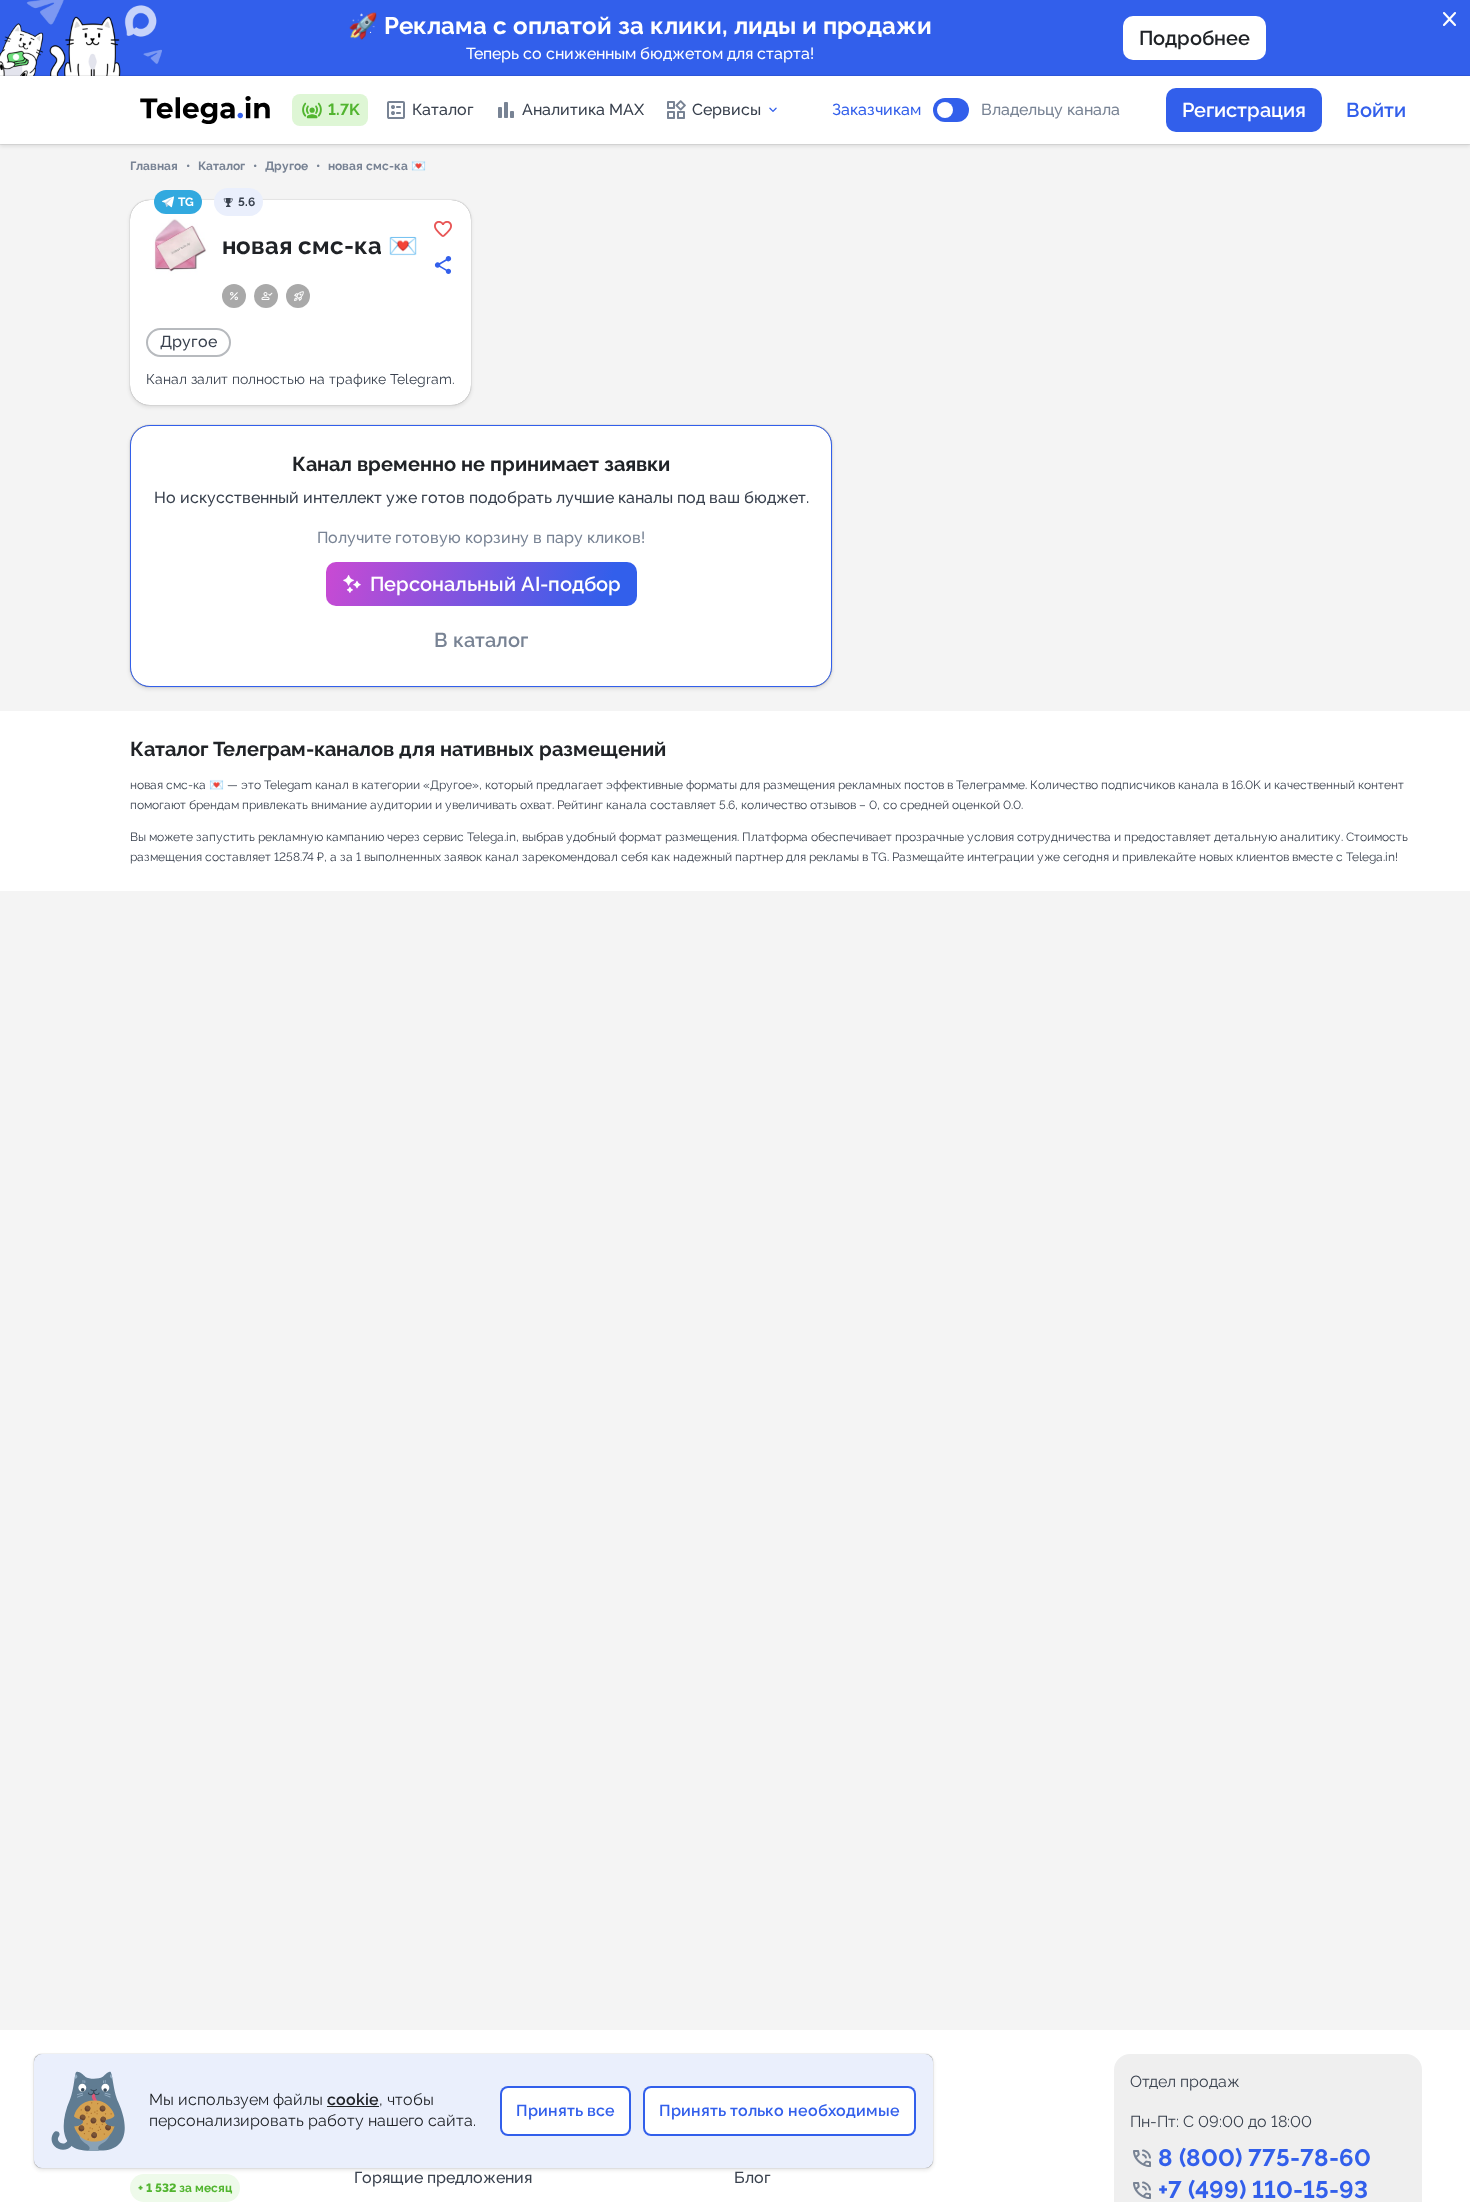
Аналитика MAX (583, 109)
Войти (1376, 110)
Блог (752, 2177)
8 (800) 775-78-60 (1264, 2157)
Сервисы (726, 109)
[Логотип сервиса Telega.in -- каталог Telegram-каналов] (205, 110)
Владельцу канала (1050, 110)
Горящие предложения (443, 2177)
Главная (154, 166)
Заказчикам (876, 110)
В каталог (481, 640)
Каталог (443, 109)
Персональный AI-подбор (495, 584)
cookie (353, 2099)
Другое (286, 166)
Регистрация (1244, 110)
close (1450, 20)
